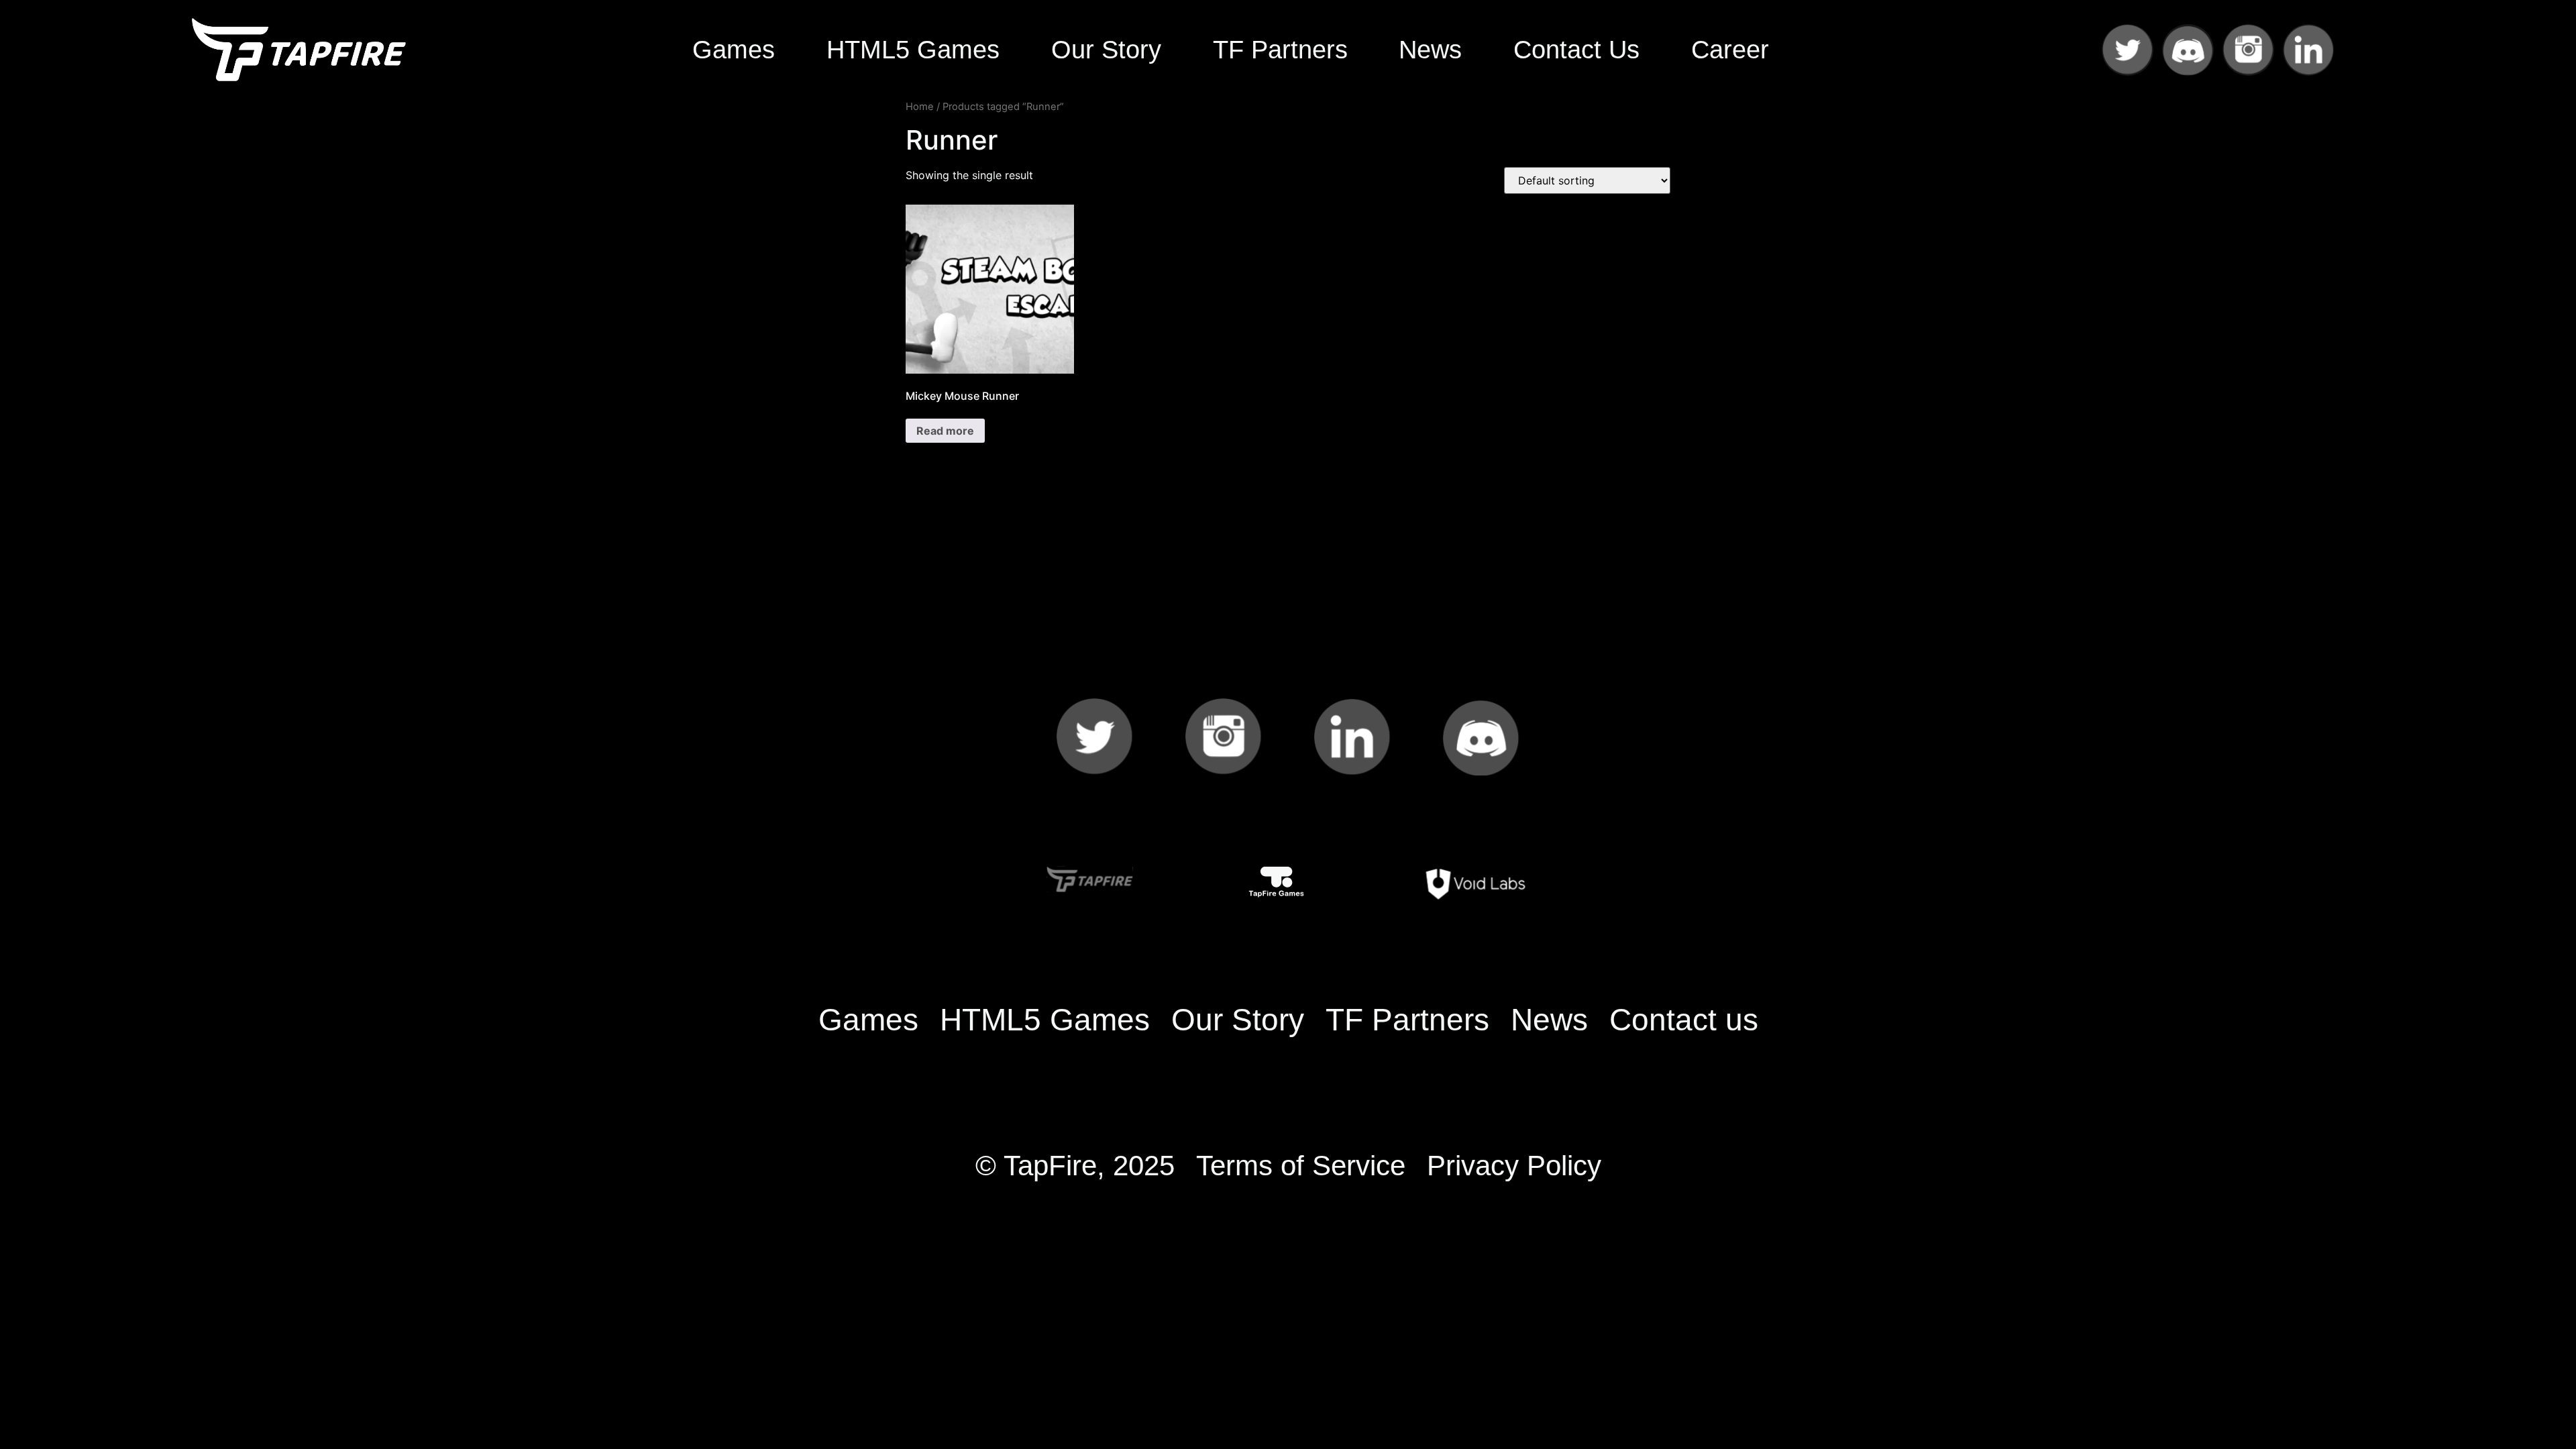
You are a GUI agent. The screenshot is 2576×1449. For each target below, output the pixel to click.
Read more (945, 431)
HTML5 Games (913, 49)
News (1430, 49)
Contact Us (1576, 49)
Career (1730, 49)
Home (920, 107)
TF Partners (1280, 49)
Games (734, 49)
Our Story (1106, 49)
